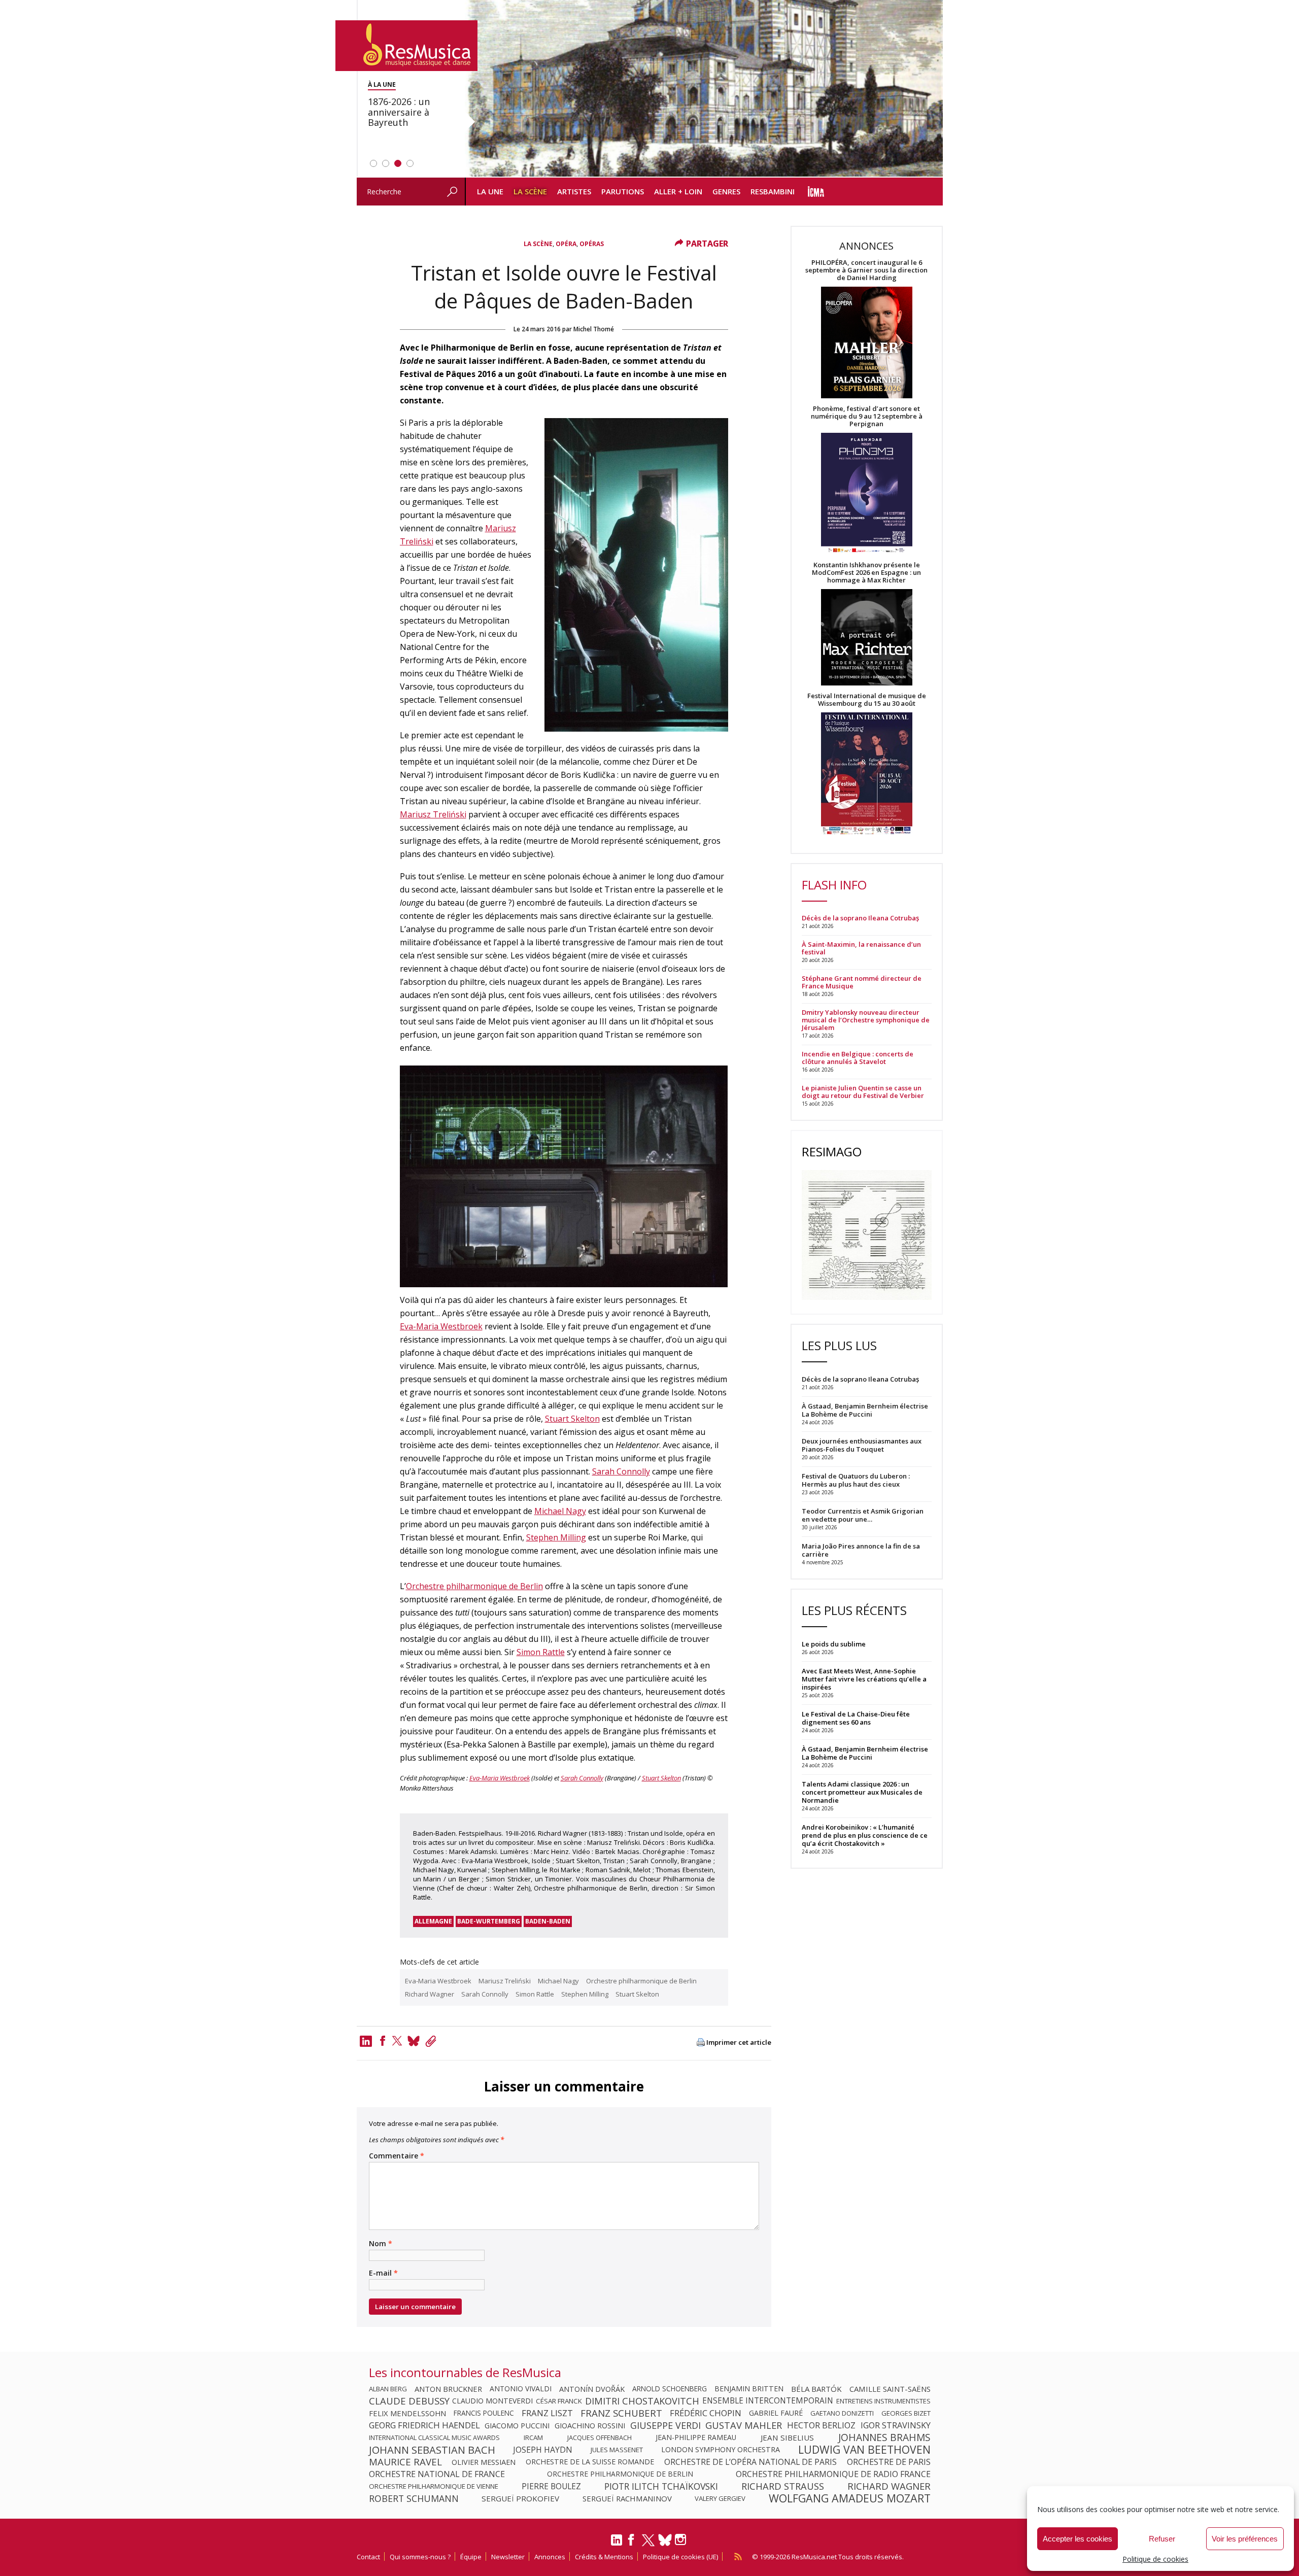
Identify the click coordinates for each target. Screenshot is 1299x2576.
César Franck (559, 2401)
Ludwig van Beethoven (864, 2450)
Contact (368, 2557)
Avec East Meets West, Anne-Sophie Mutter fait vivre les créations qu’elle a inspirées (864, 1679)
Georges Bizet (906, 2413)
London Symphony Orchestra (721, 2450)
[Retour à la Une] (406, 46)
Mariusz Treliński (433, 814)
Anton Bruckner (448, 2389)
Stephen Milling (556, 1537)
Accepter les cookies (1078, 2539)
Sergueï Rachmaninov (627, 2498)
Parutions (623, 191)
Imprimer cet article (739, 2042)
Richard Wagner (430, 1994)
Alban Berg (388, 2389)
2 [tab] (386, 163)
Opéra (566, 244)
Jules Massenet (617, 2450)
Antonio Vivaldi (521, 2389)
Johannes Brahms (884, 2437)
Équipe (471, 2557)
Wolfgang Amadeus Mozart (850, 2498)
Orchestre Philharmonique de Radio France (833, 2474)
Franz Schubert (621, 2413)
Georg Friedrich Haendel (424, 2425)
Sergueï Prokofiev (520, 2498)
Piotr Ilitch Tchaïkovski (661, 2486)
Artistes (574, 191)
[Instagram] (682, 2540)
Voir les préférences (1245, 2539)
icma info (816, 192)
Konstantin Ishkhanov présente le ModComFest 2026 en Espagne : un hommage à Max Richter (866, 573)
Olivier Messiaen (484, 2462)
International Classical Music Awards (434, 2437)
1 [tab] (373, 163)
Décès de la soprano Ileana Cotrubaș (860, 918)
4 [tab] (410, 163)
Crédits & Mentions (604, 2557)
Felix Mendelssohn (407, 2413)
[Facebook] (383, 2041)
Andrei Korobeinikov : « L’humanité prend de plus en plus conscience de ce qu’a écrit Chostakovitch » (865, 1835)
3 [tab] (398, 163)
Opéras (592, 244)
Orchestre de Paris (889, 2462)
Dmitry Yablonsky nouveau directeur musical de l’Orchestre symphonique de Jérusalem (866, 1020)
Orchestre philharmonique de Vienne (434, 2486)
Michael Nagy (560, 1511)
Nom (381, 2244)
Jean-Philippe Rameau (696, 2437)
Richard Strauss (783, 2486)
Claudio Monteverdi (492, 2401)
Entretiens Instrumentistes (883, 2401)
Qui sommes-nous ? (420, 2557)
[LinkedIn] (617, 2544)
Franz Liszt (547, 2413)
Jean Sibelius (787, 2437)
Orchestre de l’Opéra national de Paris (750, 2462)
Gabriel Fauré (776, 2413)
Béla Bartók (816, 2389)
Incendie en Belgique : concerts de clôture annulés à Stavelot (858, 1058)
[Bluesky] (665, 2540)
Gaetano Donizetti (842, 2413)
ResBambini (773, 191)
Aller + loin (678, 191)
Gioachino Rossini (590, 2425)
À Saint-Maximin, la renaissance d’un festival (861, 948)
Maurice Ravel (405, 2462)
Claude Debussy (409, 2401)
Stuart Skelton (572, 1419)
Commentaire (397, 2156)
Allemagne (433, 1921)
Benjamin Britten (749, 2389)
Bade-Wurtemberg (489, 1921)
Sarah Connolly (621, 1471)
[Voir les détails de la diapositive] (704, 89)
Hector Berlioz (821, 2425)
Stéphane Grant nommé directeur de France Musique (862, 982)
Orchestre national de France (437, 2474)
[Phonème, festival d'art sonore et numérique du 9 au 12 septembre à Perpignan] (867, 494)
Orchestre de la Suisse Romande (590, 2462)
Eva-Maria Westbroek (441, 1326)
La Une (490, 191)
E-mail (383, 2273)
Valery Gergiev (720, 2498)
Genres (726, 191)
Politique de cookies (1155, 2559)
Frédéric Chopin (706, 2413)
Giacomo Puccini (517, 2425)
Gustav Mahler (744, 2425)
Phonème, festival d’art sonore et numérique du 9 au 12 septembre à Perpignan (867, 416)
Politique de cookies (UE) (680, 2557)
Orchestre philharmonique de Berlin (474, 1586)
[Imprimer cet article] (701, 2043)
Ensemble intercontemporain (768, 2401)
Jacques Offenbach (600, 2437)
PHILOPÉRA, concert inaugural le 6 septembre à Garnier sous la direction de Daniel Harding (866, 270)
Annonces (550, 2557)
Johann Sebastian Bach (432, 2450)
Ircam (533, 2437)
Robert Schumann (414, 2498)
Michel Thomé (594, 329)
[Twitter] (397, 2041)
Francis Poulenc (484, 2413)
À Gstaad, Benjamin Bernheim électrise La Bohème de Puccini (865, 1753)
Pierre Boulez (551, 2486)
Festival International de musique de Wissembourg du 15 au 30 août (867, 700)
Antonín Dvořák (592, 2389)
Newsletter (508, 2557)
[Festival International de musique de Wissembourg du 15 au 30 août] (867, 774)
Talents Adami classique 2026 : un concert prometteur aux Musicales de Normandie (862, 1792)
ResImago (832, 1152)
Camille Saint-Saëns (890, 2389)
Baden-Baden (548, 1921)
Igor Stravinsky (896, 2425)
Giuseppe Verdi (665, 2425)
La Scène (530, 191)
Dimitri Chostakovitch (642, 2401)
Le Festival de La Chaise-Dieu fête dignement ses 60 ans (856, 1718)
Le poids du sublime (834, 1644)
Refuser (1162, 2539)
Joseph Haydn (543, 2450)
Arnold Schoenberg (670, 2389)
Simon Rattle (541, 1652)
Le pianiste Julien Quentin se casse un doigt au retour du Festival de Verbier (863, 1092)
